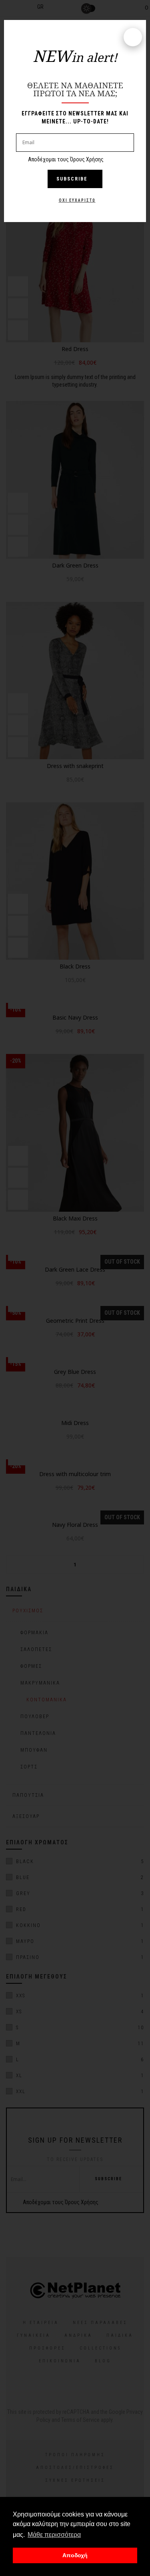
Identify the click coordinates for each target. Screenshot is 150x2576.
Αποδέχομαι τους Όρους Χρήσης (66, 159)
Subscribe (72, 179)
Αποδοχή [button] (75, 2555)
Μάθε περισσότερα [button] (54, 2535)
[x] (133, 37)
